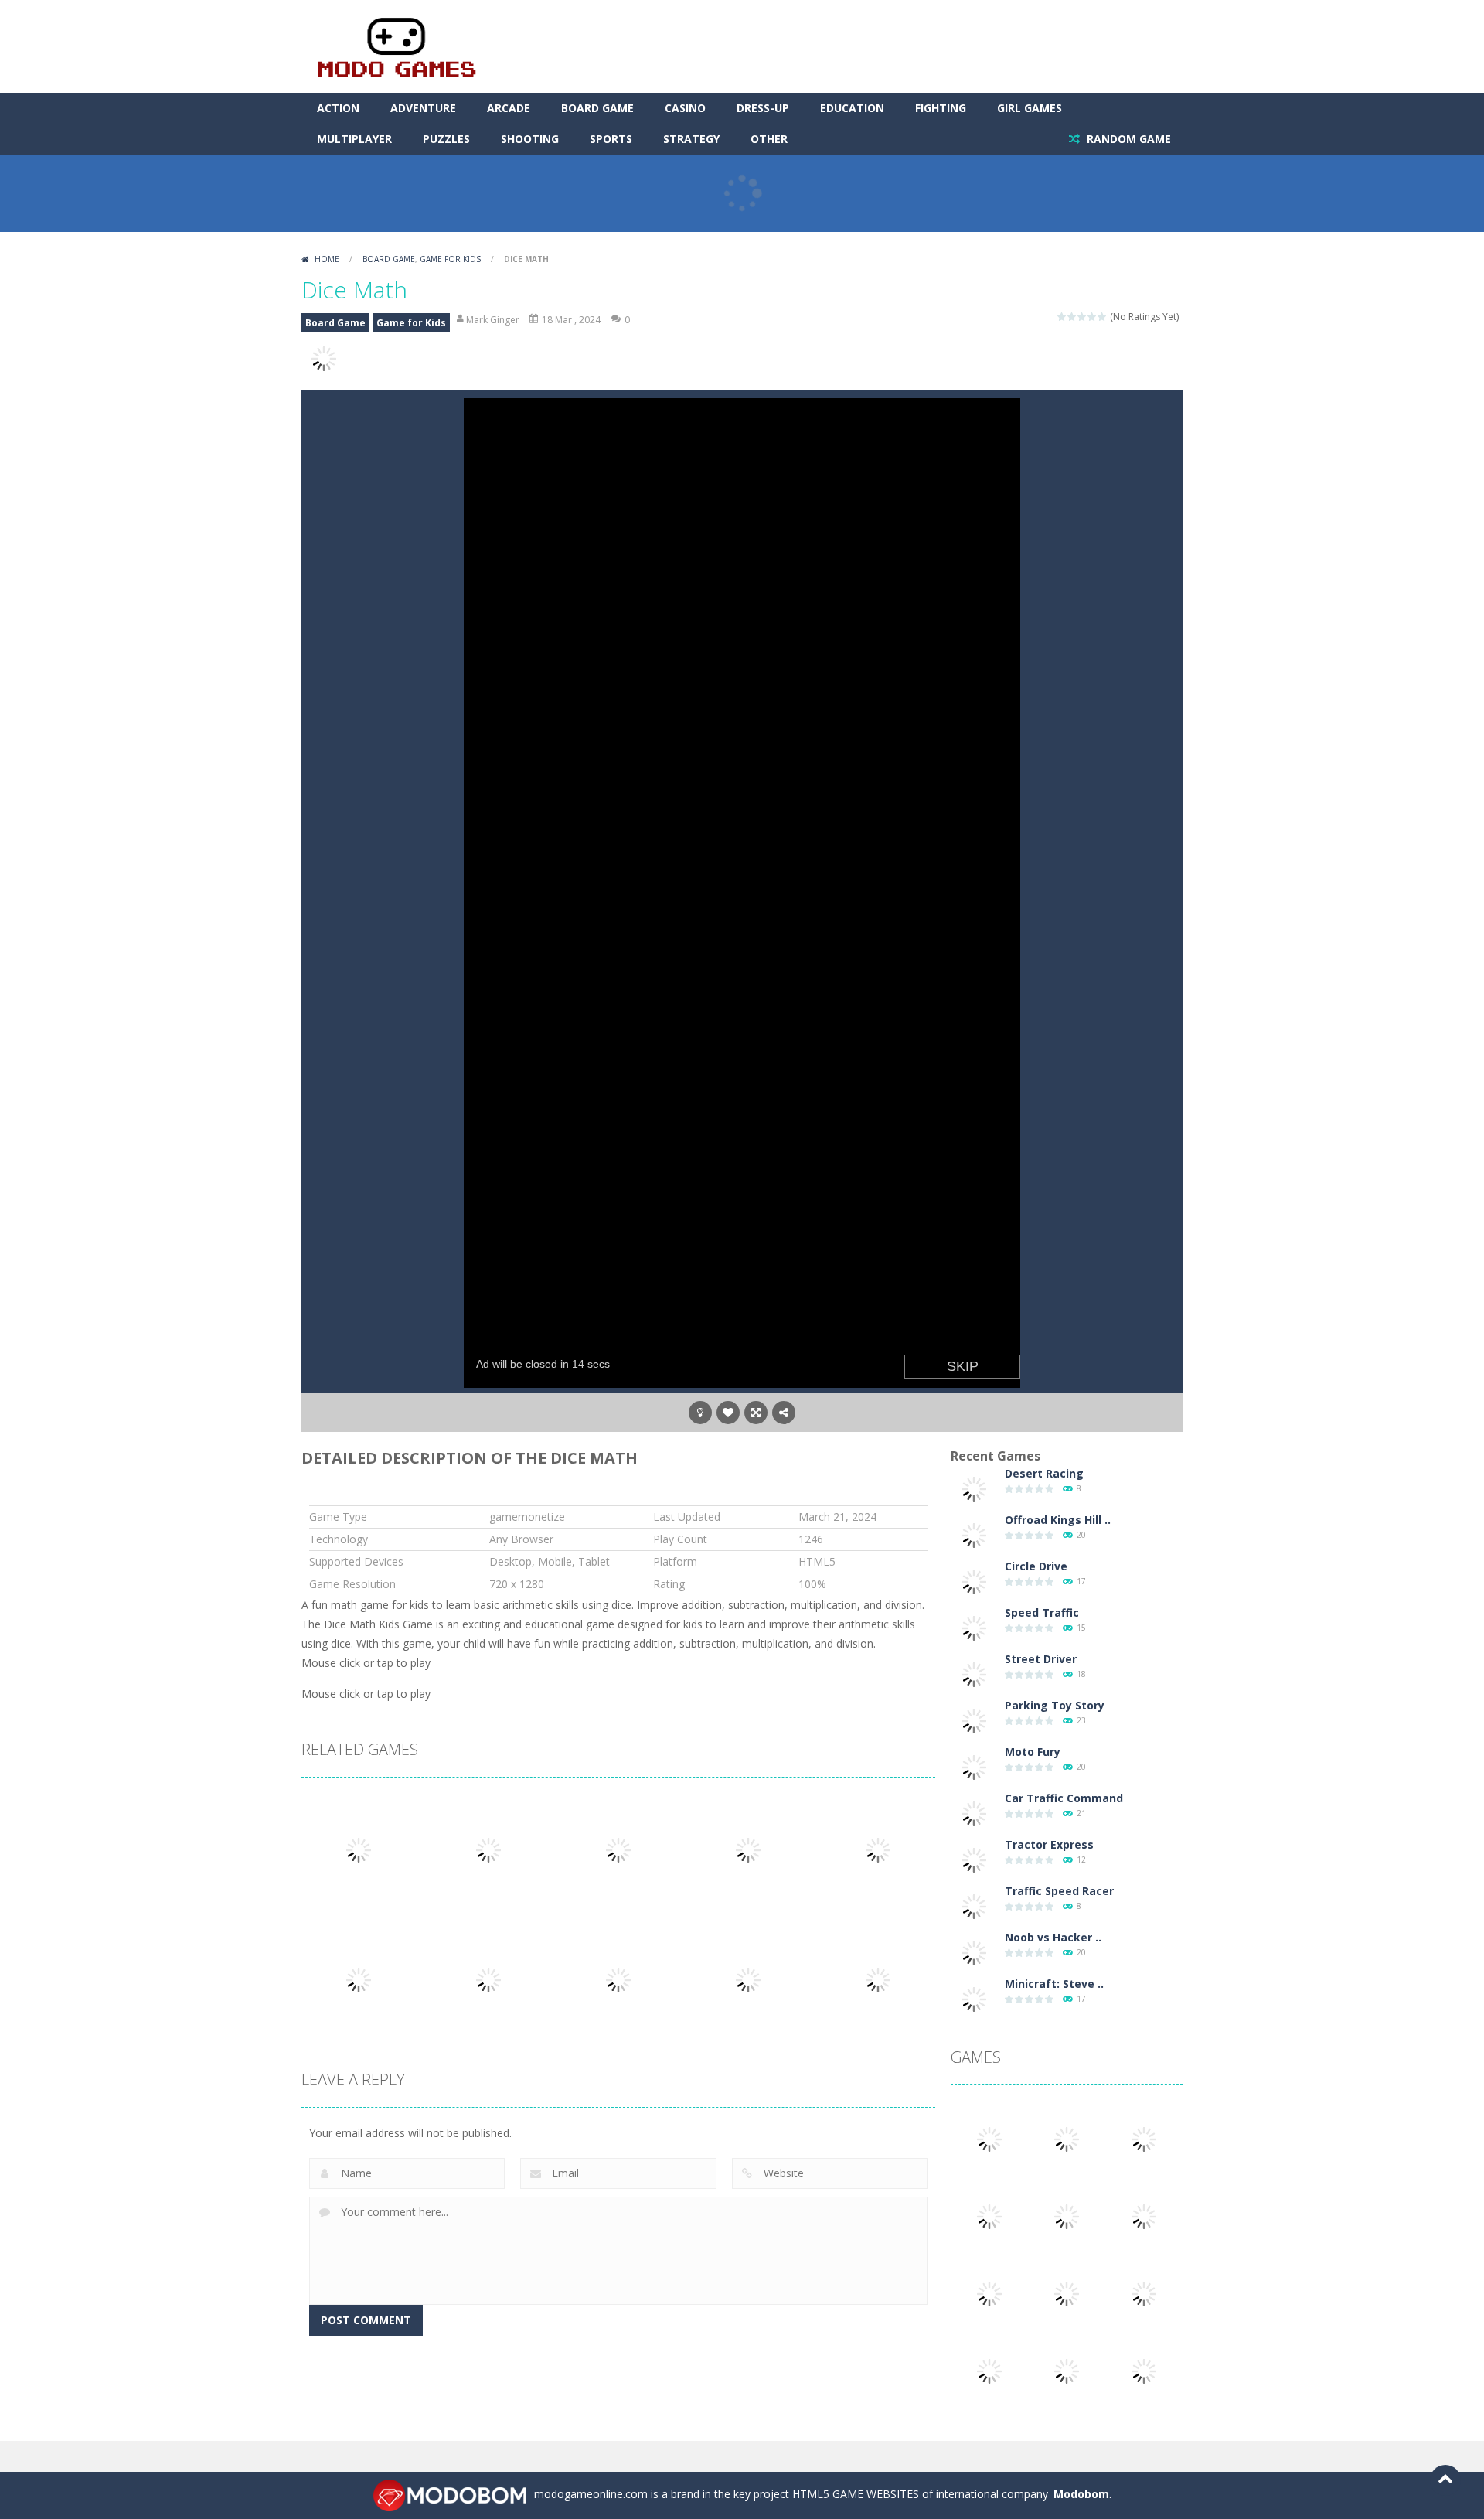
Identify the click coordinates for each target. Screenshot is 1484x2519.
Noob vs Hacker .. (1053, 1937)
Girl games (1030, 108)
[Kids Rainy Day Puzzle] (1144, 2370)
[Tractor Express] (974, 1859)
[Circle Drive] (974, 1581)
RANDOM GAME (1127, 139)
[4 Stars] (1093, 317)
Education (852, 108)
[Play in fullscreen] (756, 1413)
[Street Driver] (974, 1674)
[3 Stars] (1082, 317)
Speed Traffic (1042, 1612)
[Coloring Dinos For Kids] (1067, 2370)
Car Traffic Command (1064, 1798)
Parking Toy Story (1055, 1705)
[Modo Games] (396, 45)
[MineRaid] (1144, 2138)
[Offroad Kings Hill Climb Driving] (974, 1534)
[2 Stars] (1072, 317)
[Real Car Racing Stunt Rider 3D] (989, 2138)
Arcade (509, 108)
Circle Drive (1036, 1566)
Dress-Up (763, 108)
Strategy (691, 139)
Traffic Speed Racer (1059, 1891)
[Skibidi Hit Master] (1144, 2293)
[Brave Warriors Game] (1067, 2216)
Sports (611, 139)
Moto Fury (1033, 1752)
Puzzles (446, 139)
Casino (685, 108)
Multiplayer (354, 139)
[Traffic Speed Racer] (974, 1905)
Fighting (941, 108)
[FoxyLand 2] (1067, 2138)
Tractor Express (1049, 1844)
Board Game (597, 108)
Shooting (530, 139)
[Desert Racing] (974, 1488)
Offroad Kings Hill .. (1058, 1520)
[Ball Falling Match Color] (989, 2216)
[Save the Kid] (1067, 2293)
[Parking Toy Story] (974, 1720)
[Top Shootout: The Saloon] (1144, 2216)
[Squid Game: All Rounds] (989, 2293)
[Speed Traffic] (974, 1627)
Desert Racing (1044, 1473)
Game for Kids (450, 259)
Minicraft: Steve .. (1054, 1984)
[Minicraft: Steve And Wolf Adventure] (974, 1998)
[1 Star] (1062, 317)
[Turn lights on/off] (700, 1413)
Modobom (1081, 2494)
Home (327, 259)
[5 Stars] (1103, 317)
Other (769, 139)
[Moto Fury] (974, 1766)
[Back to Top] (1445, 2480)
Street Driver (1041, 1659)
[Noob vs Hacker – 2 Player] (974, 1952)
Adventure (423, 108)
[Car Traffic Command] (974, 1813)
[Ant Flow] (989, 2370)
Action (338, 108)
